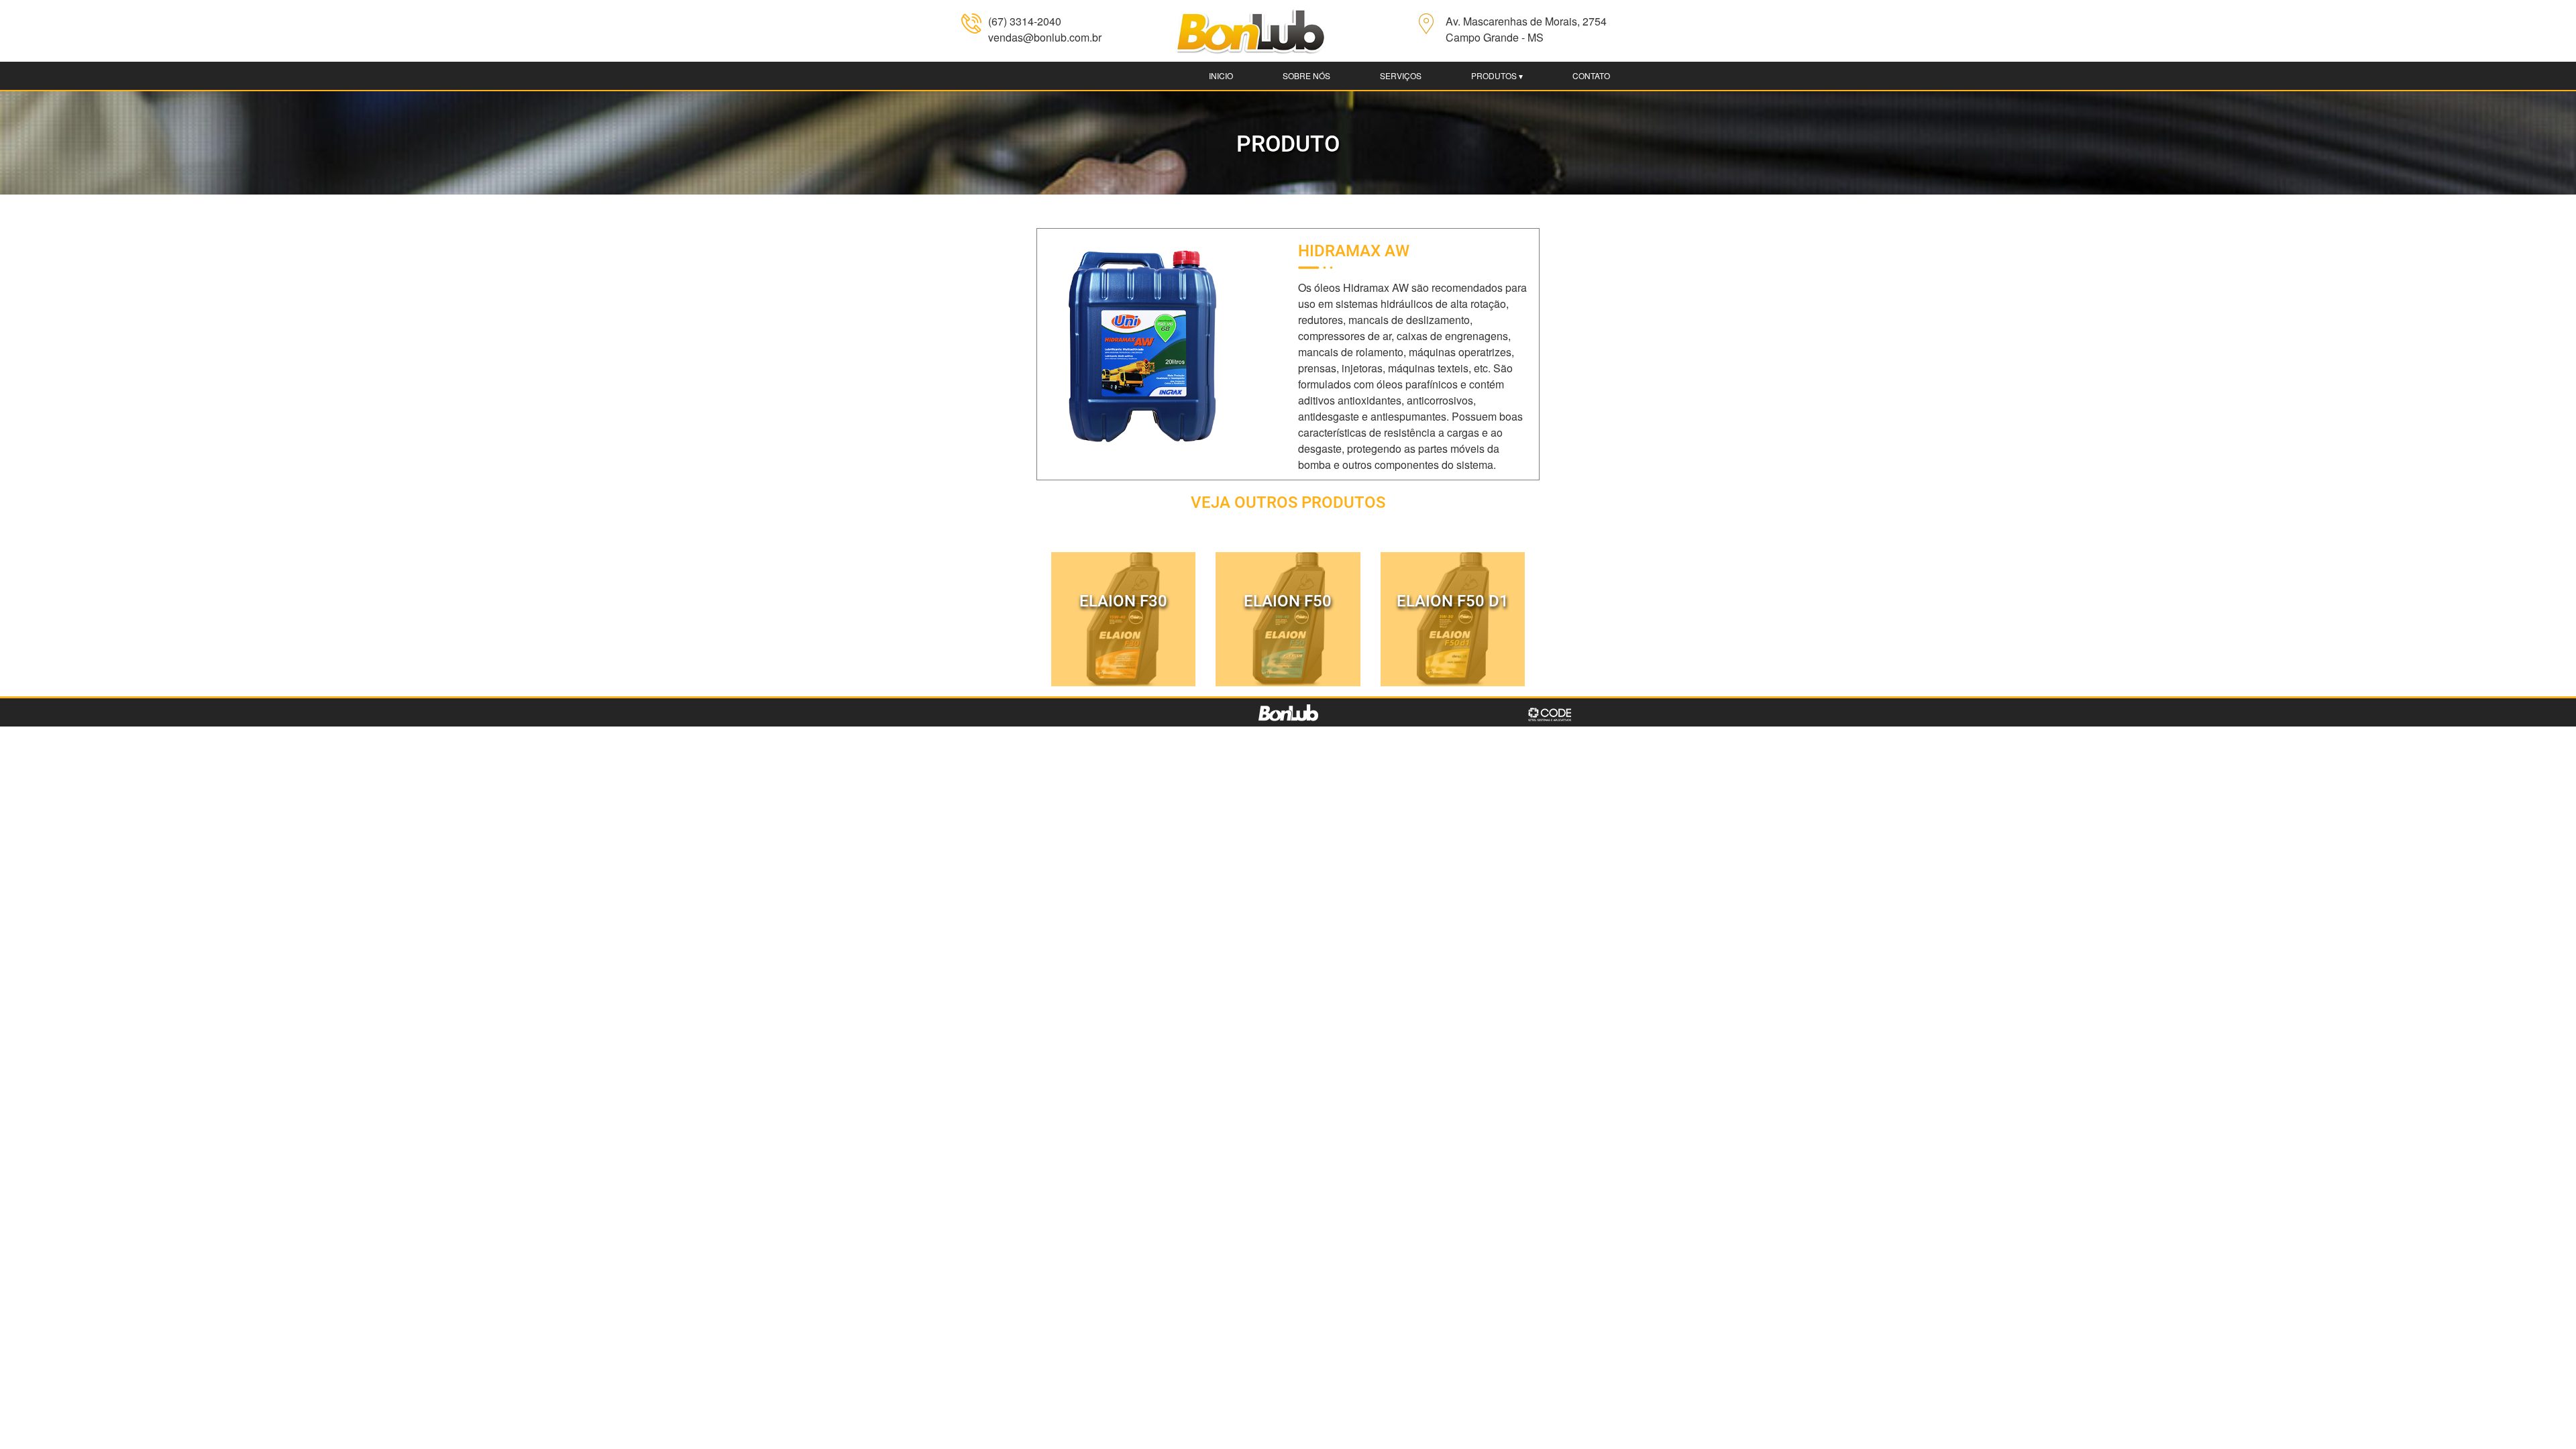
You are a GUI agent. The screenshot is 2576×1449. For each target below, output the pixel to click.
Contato (1591, 75)
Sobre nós (1306, 75)
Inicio (1221, 75)
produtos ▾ (1497, 75)
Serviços (1401, 75)
